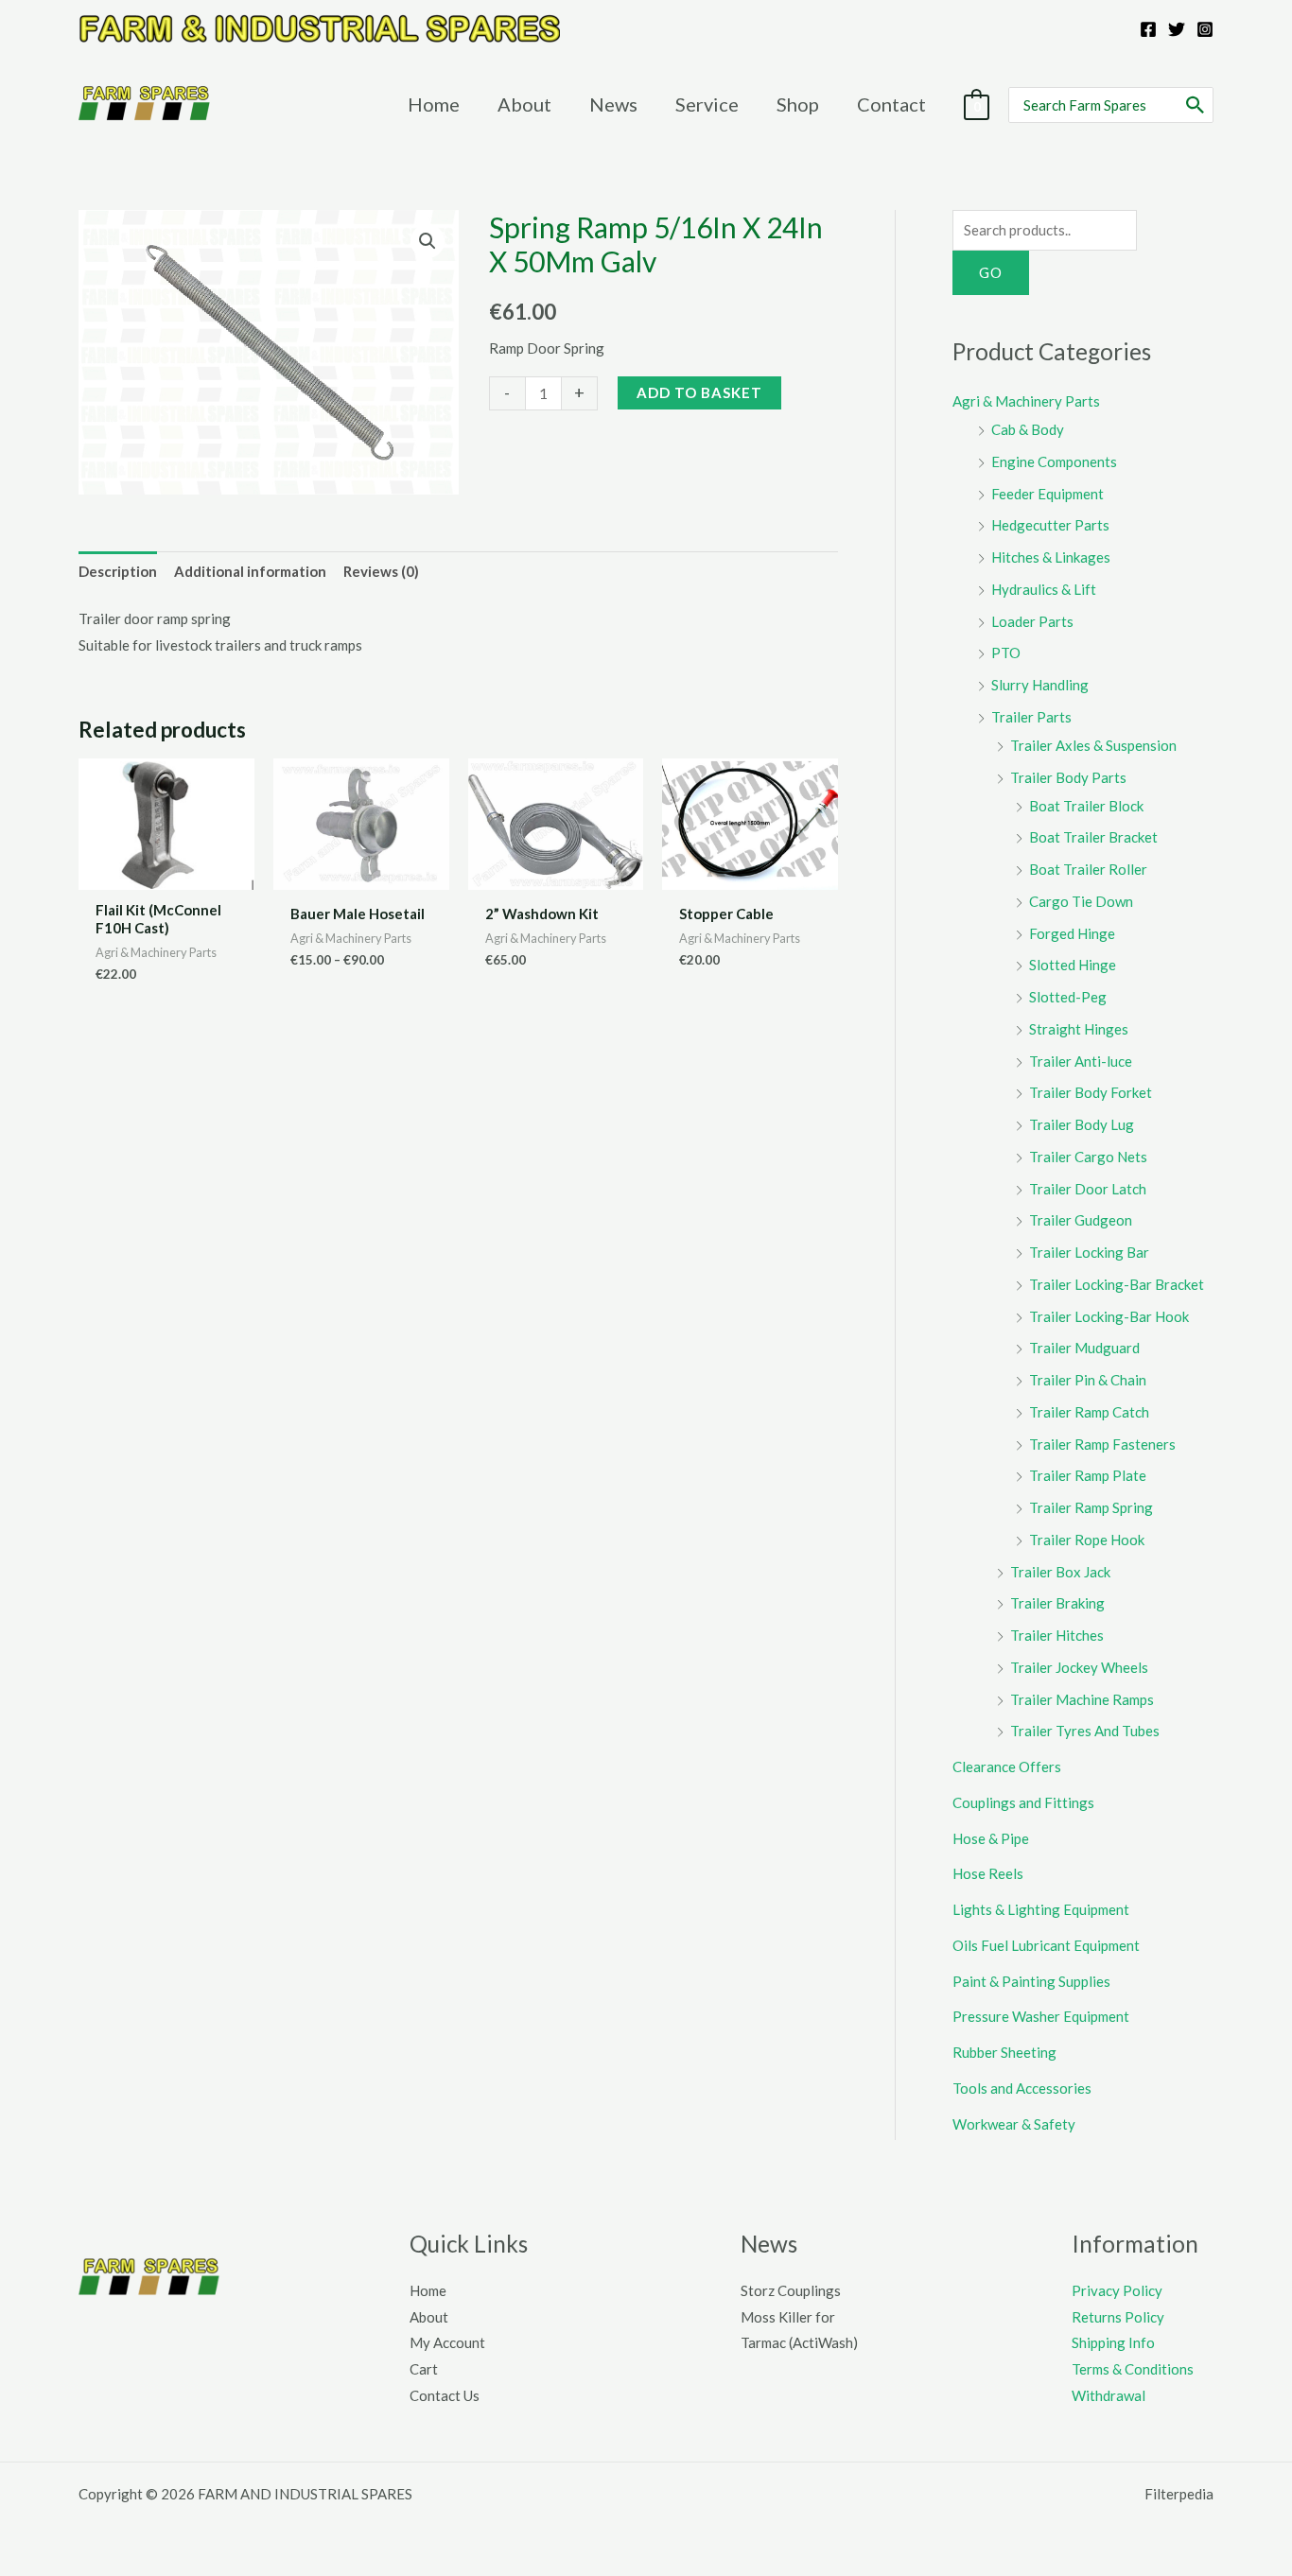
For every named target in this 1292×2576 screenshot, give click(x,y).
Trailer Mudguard (1084, 1348)
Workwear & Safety (1014, 2124)
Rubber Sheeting (1004, 2052)
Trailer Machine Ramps (1082, 1699)
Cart (424, 2369)
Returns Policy (1118, 2317)
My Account (447, 2342)
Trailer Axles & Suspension (1093, 745)
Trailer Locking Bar (1089, 1252)
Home (428, 2290)
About (429, 2317)
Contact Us (445, 2395)
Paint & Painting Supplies (1031, 1981)
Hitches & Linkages (1051, 557)
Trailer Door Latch (1088, 1189)
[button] (428, 241)
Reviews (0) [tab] (381, 571)
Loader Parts (1032, 621)
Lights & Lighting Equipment (1041, 1909)
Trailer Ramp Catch (1089, 1412)
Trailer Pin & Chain (1088, 1380)
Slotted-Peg (1068, 997)
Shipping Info (1113, 2342)
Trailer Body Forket (1091, 1092)
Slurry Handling (1040, 685)
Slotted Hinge (1073, 965)
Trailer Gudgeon (1081, 1220)
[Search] (1196, 105)
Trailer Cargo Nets (1088, 1157)
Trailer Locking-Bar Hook (1109, 1316)
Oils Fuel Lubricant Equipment (1046, 1945)
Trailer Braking (1057, 1603)
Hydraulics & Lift (1044, 589)
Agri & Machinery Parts (1026, 401)
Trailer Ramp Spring (1091, 1507)
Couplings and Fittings (1023, 1802)
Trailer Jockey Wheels (1079, 1667)
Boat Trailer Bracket (1093, 837)
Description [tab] (118, 571)
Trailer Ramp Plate (1088, 1475)
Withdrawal (1109, 2395)
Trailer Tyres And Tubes (1085, 1731)
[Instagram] (1205, 29)
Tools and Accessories (1022, 2088)
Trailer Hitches (1057, 1635)
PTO (1006, 653)
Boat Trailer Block (1086, 806)
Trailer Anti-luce (1081, 1061)
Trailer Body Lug (1082, 1124)
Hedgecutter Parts (1050, 525)
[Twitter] (1177, 29)
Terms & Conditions (1133, 2369)
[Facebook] (1148, 29)
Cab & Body (1028, 429)
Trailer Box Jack (1060, 1572)
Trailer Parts (1031, 717)
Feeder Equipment (1048, 494)
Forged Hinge (1072, 933)
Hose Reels (988, 1873)
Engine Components (1054, 461)
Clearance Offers (1007, 1767)
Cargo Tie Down (1081, 901)
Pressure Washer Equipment (1041, 2016)
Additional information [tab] (250, 571)
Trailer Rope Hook (1087, 1540)
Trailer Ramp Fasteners (1102, 1444)
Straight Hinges (1079, 1029)
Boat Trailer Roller (1088, 869)
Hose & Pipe (991, 1838)
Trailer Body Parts (1068, 777)
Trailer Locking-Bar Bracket (1117, 1284)
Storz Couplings (791, 2290)
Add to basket (699, 392)
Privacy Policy (1117, 2290)
